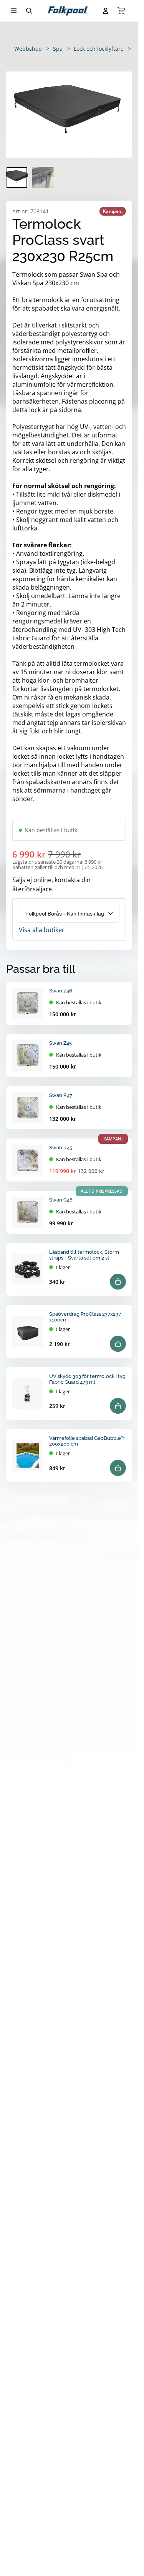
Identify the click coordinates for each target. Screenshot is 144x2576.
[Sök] (29, 11)
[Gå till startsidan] (68, 11)
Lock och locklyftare (99, 49)
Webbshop (28, 49)
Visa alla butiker (42, 930)
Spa (58, 49)
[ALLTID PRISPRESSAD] (28, 1212)
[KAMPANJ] (28, 1160)
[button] (69, 115)
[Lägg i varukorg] (118, 1282)
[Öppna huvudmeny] (14, 11)
